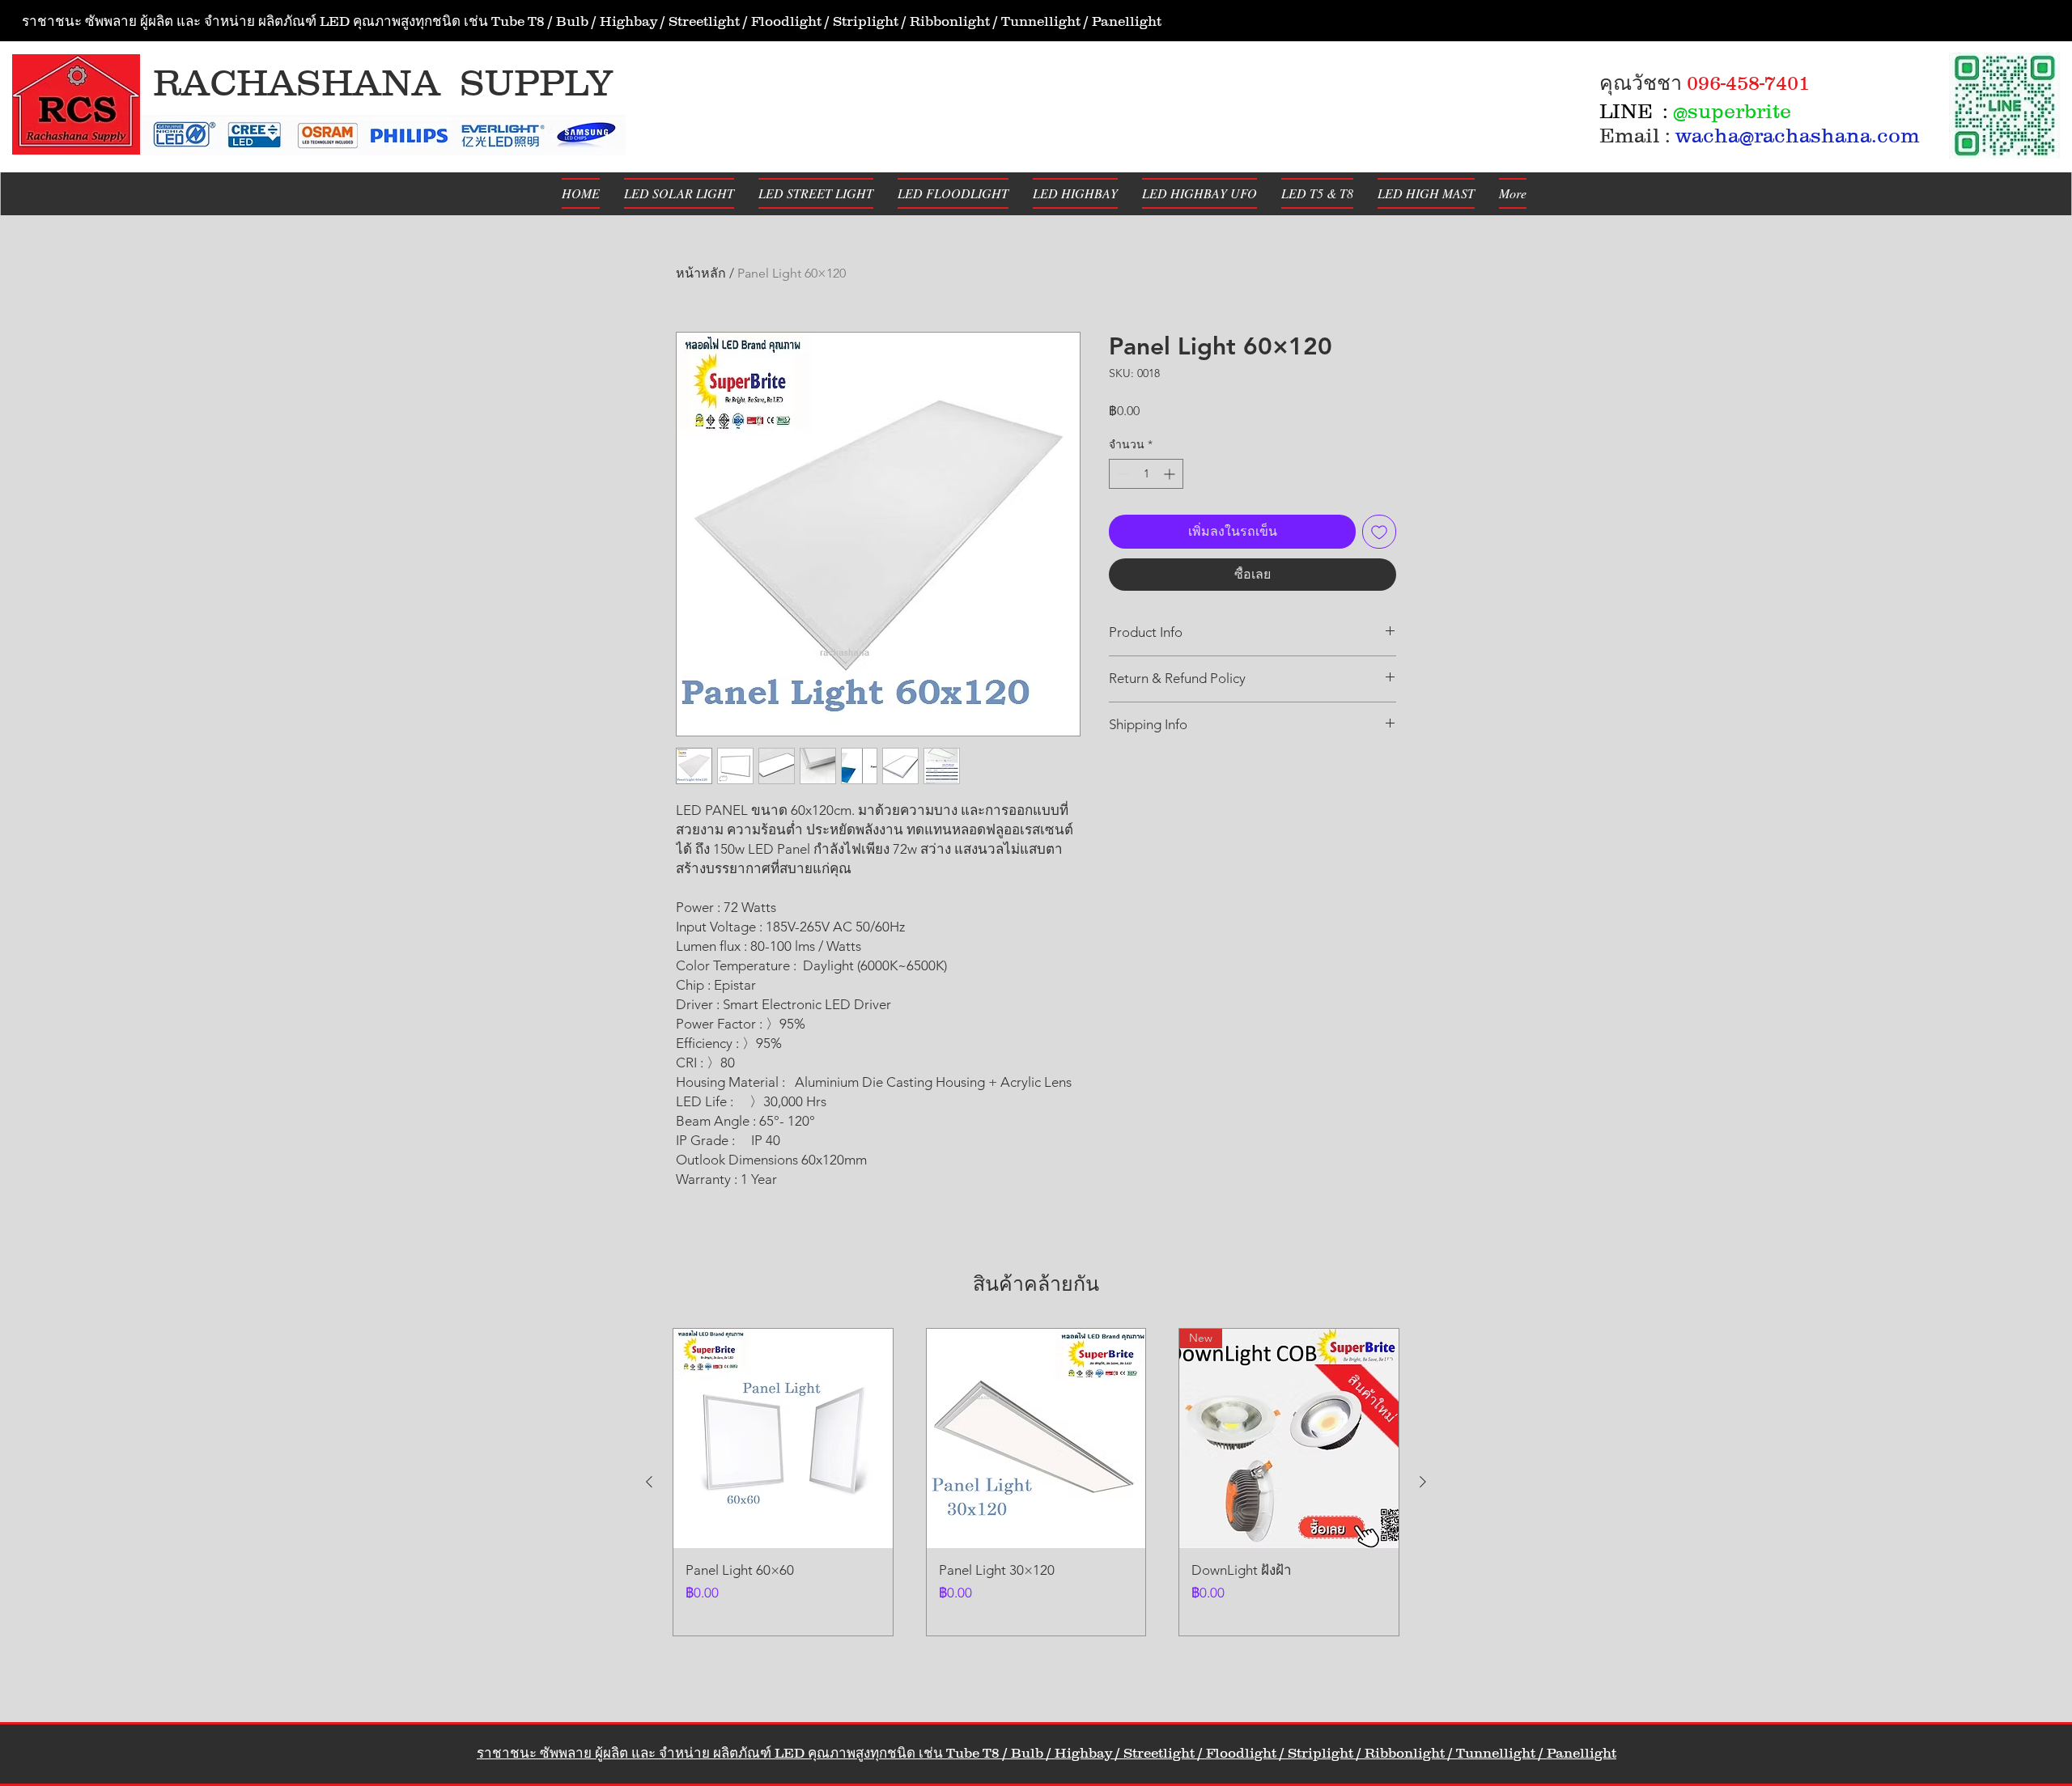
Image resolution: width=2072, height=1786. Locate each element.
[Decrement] (1121, 474)
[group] (1036, 1482)
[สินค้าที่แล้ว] (649, 1482)
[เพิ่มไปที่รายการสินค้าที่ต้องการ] (1379, 532)
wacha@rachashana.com (1798, 135)
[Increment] (1171, 474)
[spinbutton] (1146, 474)
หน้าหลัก (701, 273)
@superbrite (1732, 111)
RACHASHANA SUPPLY (383, 83)
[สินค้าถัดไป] (1423, 1482)
